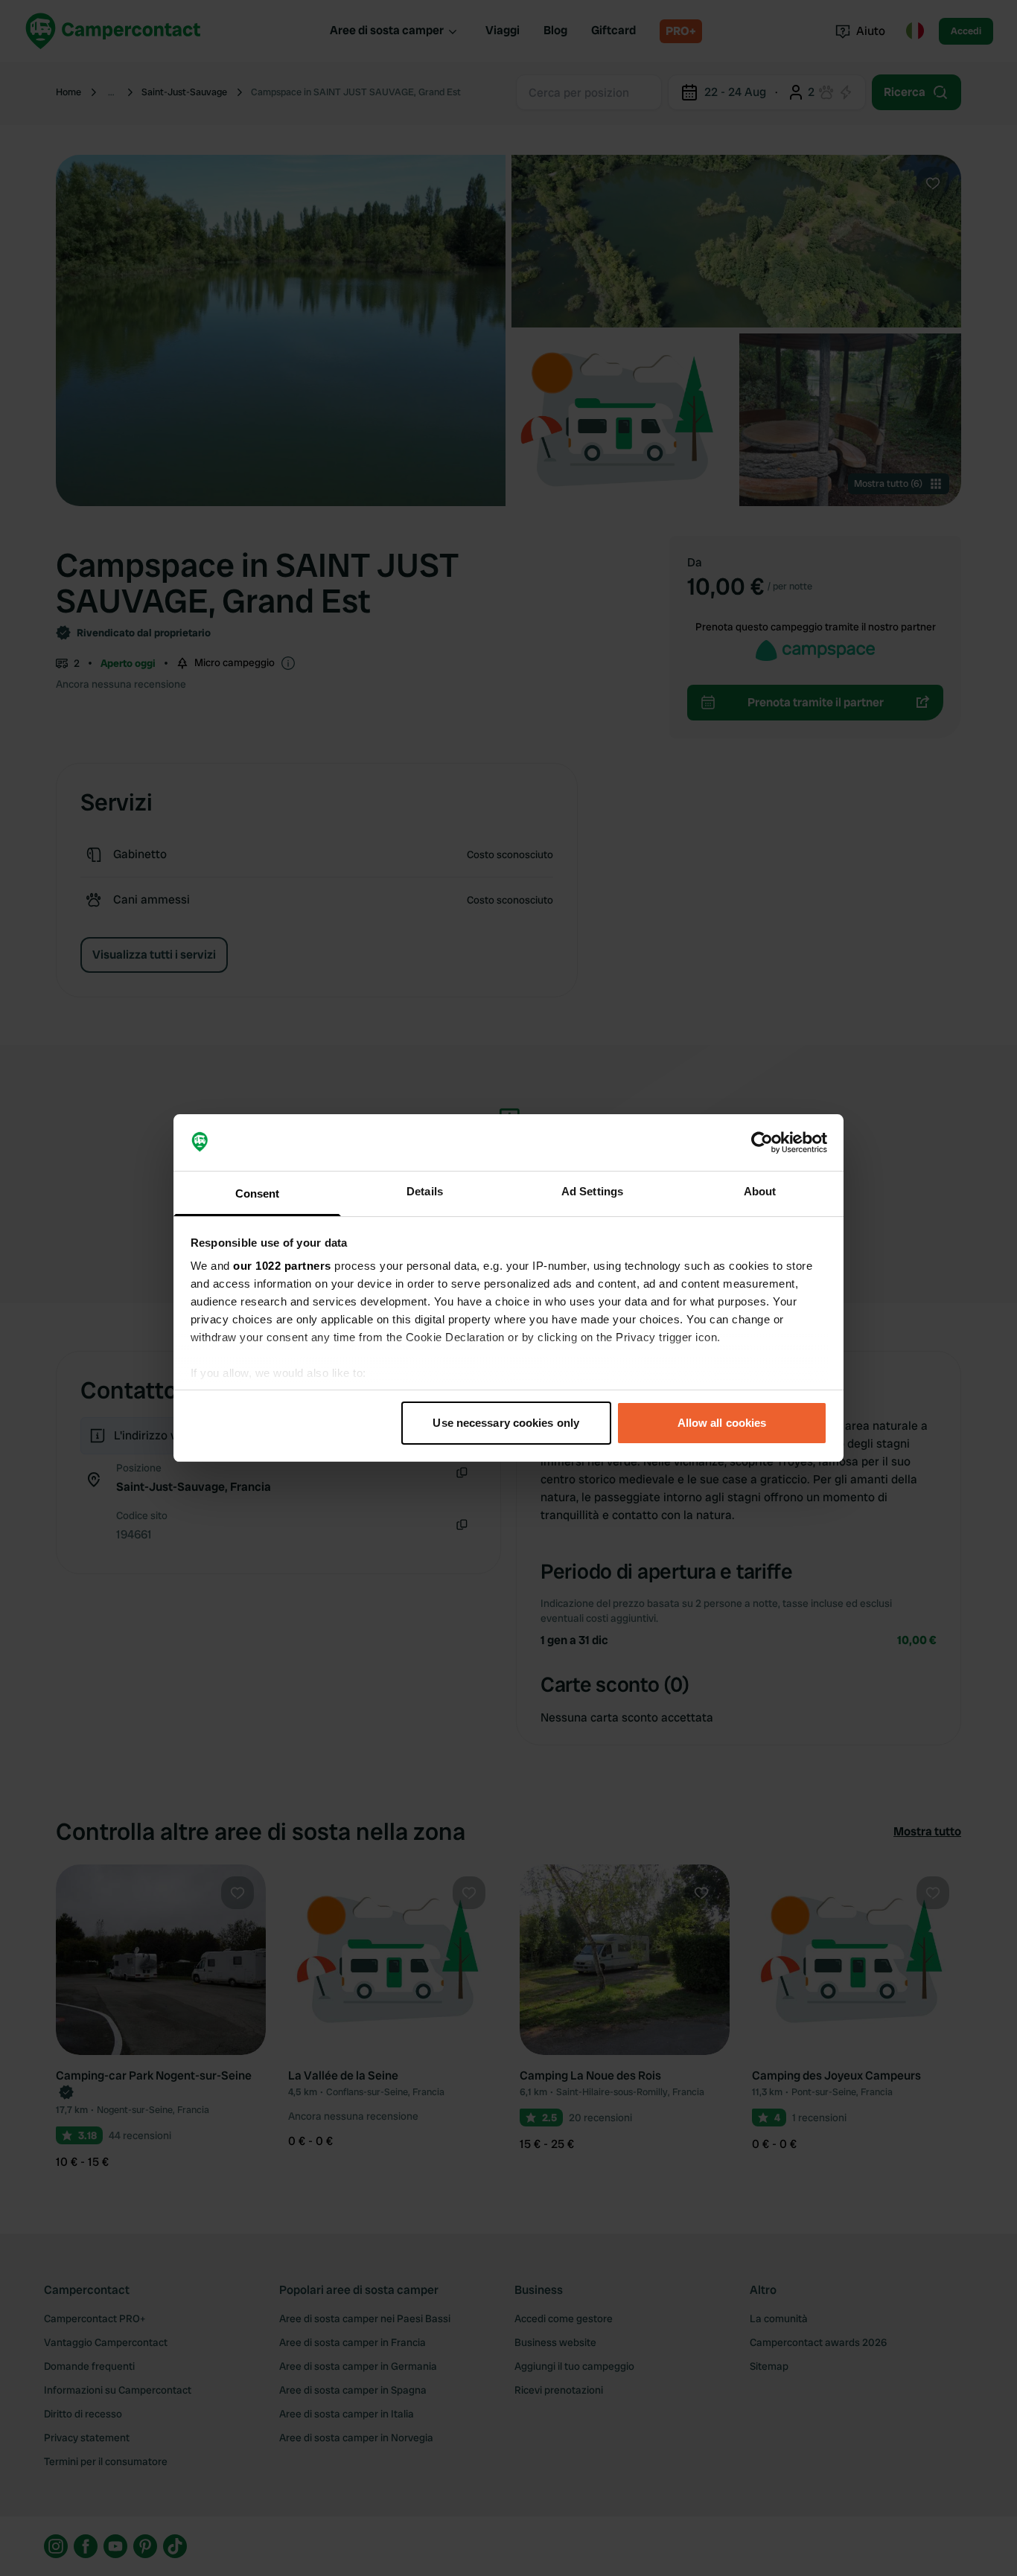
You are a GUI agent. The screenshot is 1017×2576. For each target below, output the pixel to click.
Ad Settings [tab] (592, 1191)
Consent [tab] (258, 1193)
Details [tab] (425, 1191)
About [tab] (760, 1191)
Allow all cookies (722, 1423)
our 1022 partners (282, 1266)
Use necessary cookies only (506, 1423)
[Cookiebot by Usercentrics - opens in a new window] (762, 1142)
